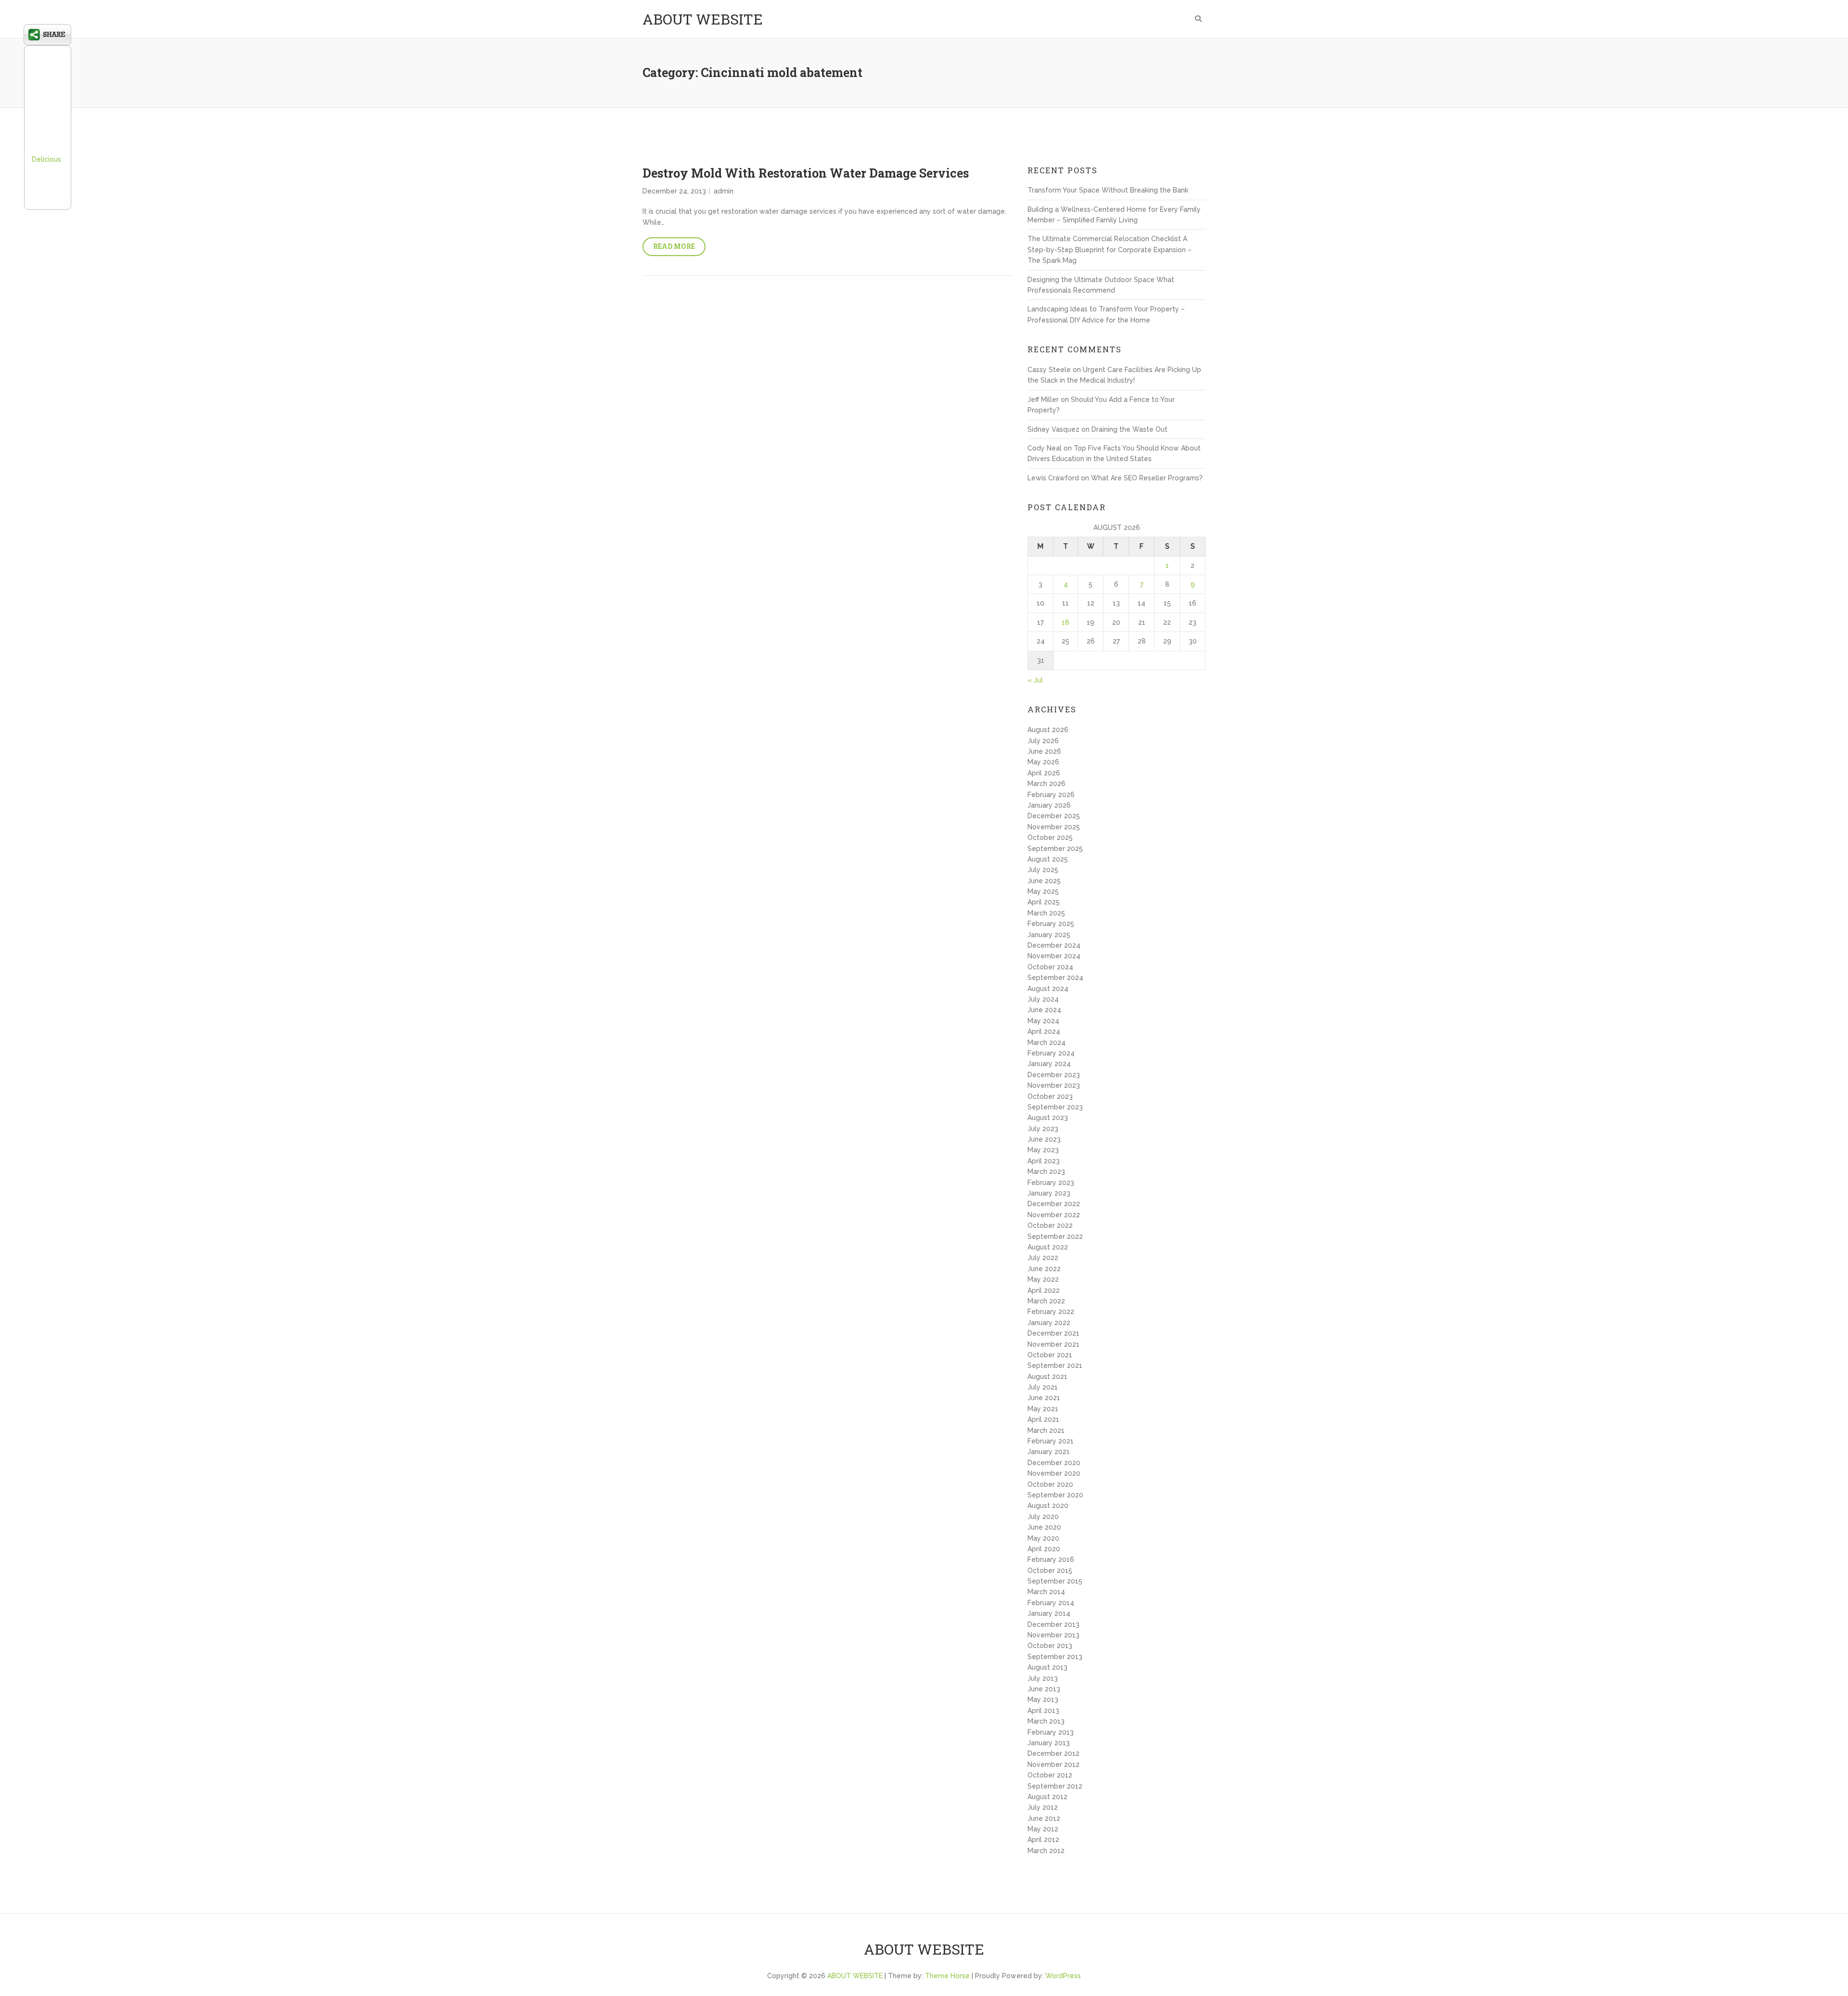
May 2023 (1043, 1150)
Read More (674, 246)
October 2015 (1050, 1571)
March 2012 (1046, 1851)
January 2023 (1049, 1193)
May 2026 (1043, 762)
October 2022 (1050, 1225)
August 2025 (1048, 859)
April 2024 (1044, 1031)
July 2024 (1043, 999)
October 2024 (1050, 967)
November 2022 (1054, 1215)
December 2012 (1053, 1753)
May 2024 (1043, 1021)
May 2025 (1043, 891)
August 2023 (1048, 1118)
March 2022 (1046, 1301)
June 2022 (1044, 1269)
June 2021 (1044, 1398)
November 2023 (1054, 1085)
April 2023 (1044, 1161)
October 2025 (1050, 837)
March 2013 (1046, 1721)
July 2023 (1043, 1129)
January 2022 (1049, 1323)
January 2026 (1049, 805)
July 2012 (1043, 1807)
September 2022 (1055, 1236)
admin (724, 191)
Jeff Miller (1043, 399)
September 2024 (1055, 978)
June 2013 (1044, 1689)
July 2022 (1043, 1258)
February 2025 (1051, 924)
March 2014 (1046, 1592)
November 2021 (1053, 1344)
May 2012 (1043, 1829)
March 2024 (1046, 1043)
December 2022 (1054, 1204)
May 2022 (1043, 1279)
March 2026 (1046, 784)
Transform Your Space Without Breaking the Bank (1108, 190)
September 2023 (1055, 1107)
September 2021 (1055, 1365)
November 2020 (1054, 1473)
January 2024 (1049, 1064)
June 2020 (1044, 1527)
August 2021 (1047, 1377)
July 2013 (1043, 1678)
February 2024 (1051, 1053)
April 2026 (1044, 773)
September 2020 (1055, 1495)
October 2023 (1050, 1096)
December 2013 (1053, 1624)
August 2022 (1048, 1247)
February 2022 (1051, 1312)
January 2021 (1049, 1452)
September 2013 (1055, 1657)
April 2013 (1043, 1711)
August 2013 (1047, 1667)
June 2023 (1044, 1139)
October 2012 (1050, 1775)
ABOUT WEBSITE (703, 19)
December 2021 (1053, 1333)
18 (1065, 622)
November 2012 (1053, 1764)
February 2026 (1051, 795)
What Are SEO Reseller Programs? (1147, 478)
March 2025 (1046, 913)
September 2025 (1055, 849)
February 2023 (1051, 1183)
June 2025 (1044, 881)
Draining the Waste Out (1129, 429)
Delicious (46, 159)
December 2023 (1054, 1075)
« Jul (1035, 680)
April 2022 (1044, 1290)
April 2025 (1044, 902)
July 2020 (1043, 1517)
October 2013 (1050, 1646)
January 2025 (1049, 935)
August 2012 (1047, 1797)
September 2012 (1055, 1786)
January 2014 (1049, 1613)
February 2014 (1051, 1603)
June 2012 (1044, 1818)
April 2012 (1043, 1840)
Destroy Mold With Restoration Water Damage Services (806, 173)
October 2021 (1050, 1355)
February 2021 (1051, 1441)
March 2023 (1046, 1172)
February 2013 (1051, 1732)
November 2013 (1053, 1635)
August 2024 (1048, 989)
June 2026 (1044, 751)
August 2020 (1048, 1506)
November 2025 (1054, 827)
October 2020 (1050, 1484)
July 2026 (1043, 741)
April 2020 (1044, 1549)
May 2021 (1043, 1409)
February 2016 (1051, 1559)
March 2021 (1046, 1430)
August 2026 (1048, 730)
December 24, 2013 (674, 191)
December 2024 (1054, 945)
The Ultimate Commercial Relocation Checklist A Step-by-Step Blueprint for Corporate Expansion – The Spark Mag (1110, 250)
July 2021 (1043, 1387)
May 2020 (1043, 1538)
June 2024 (1044, 1010)
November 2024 (1054, 956)
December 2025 (1054, 816)
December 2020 (1054, 1463)
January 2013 (1049, 1743)
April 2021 (1043, 1419)
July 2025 (1043, 870)
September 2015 (1055, 1581)
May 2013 (1043, 1700)
